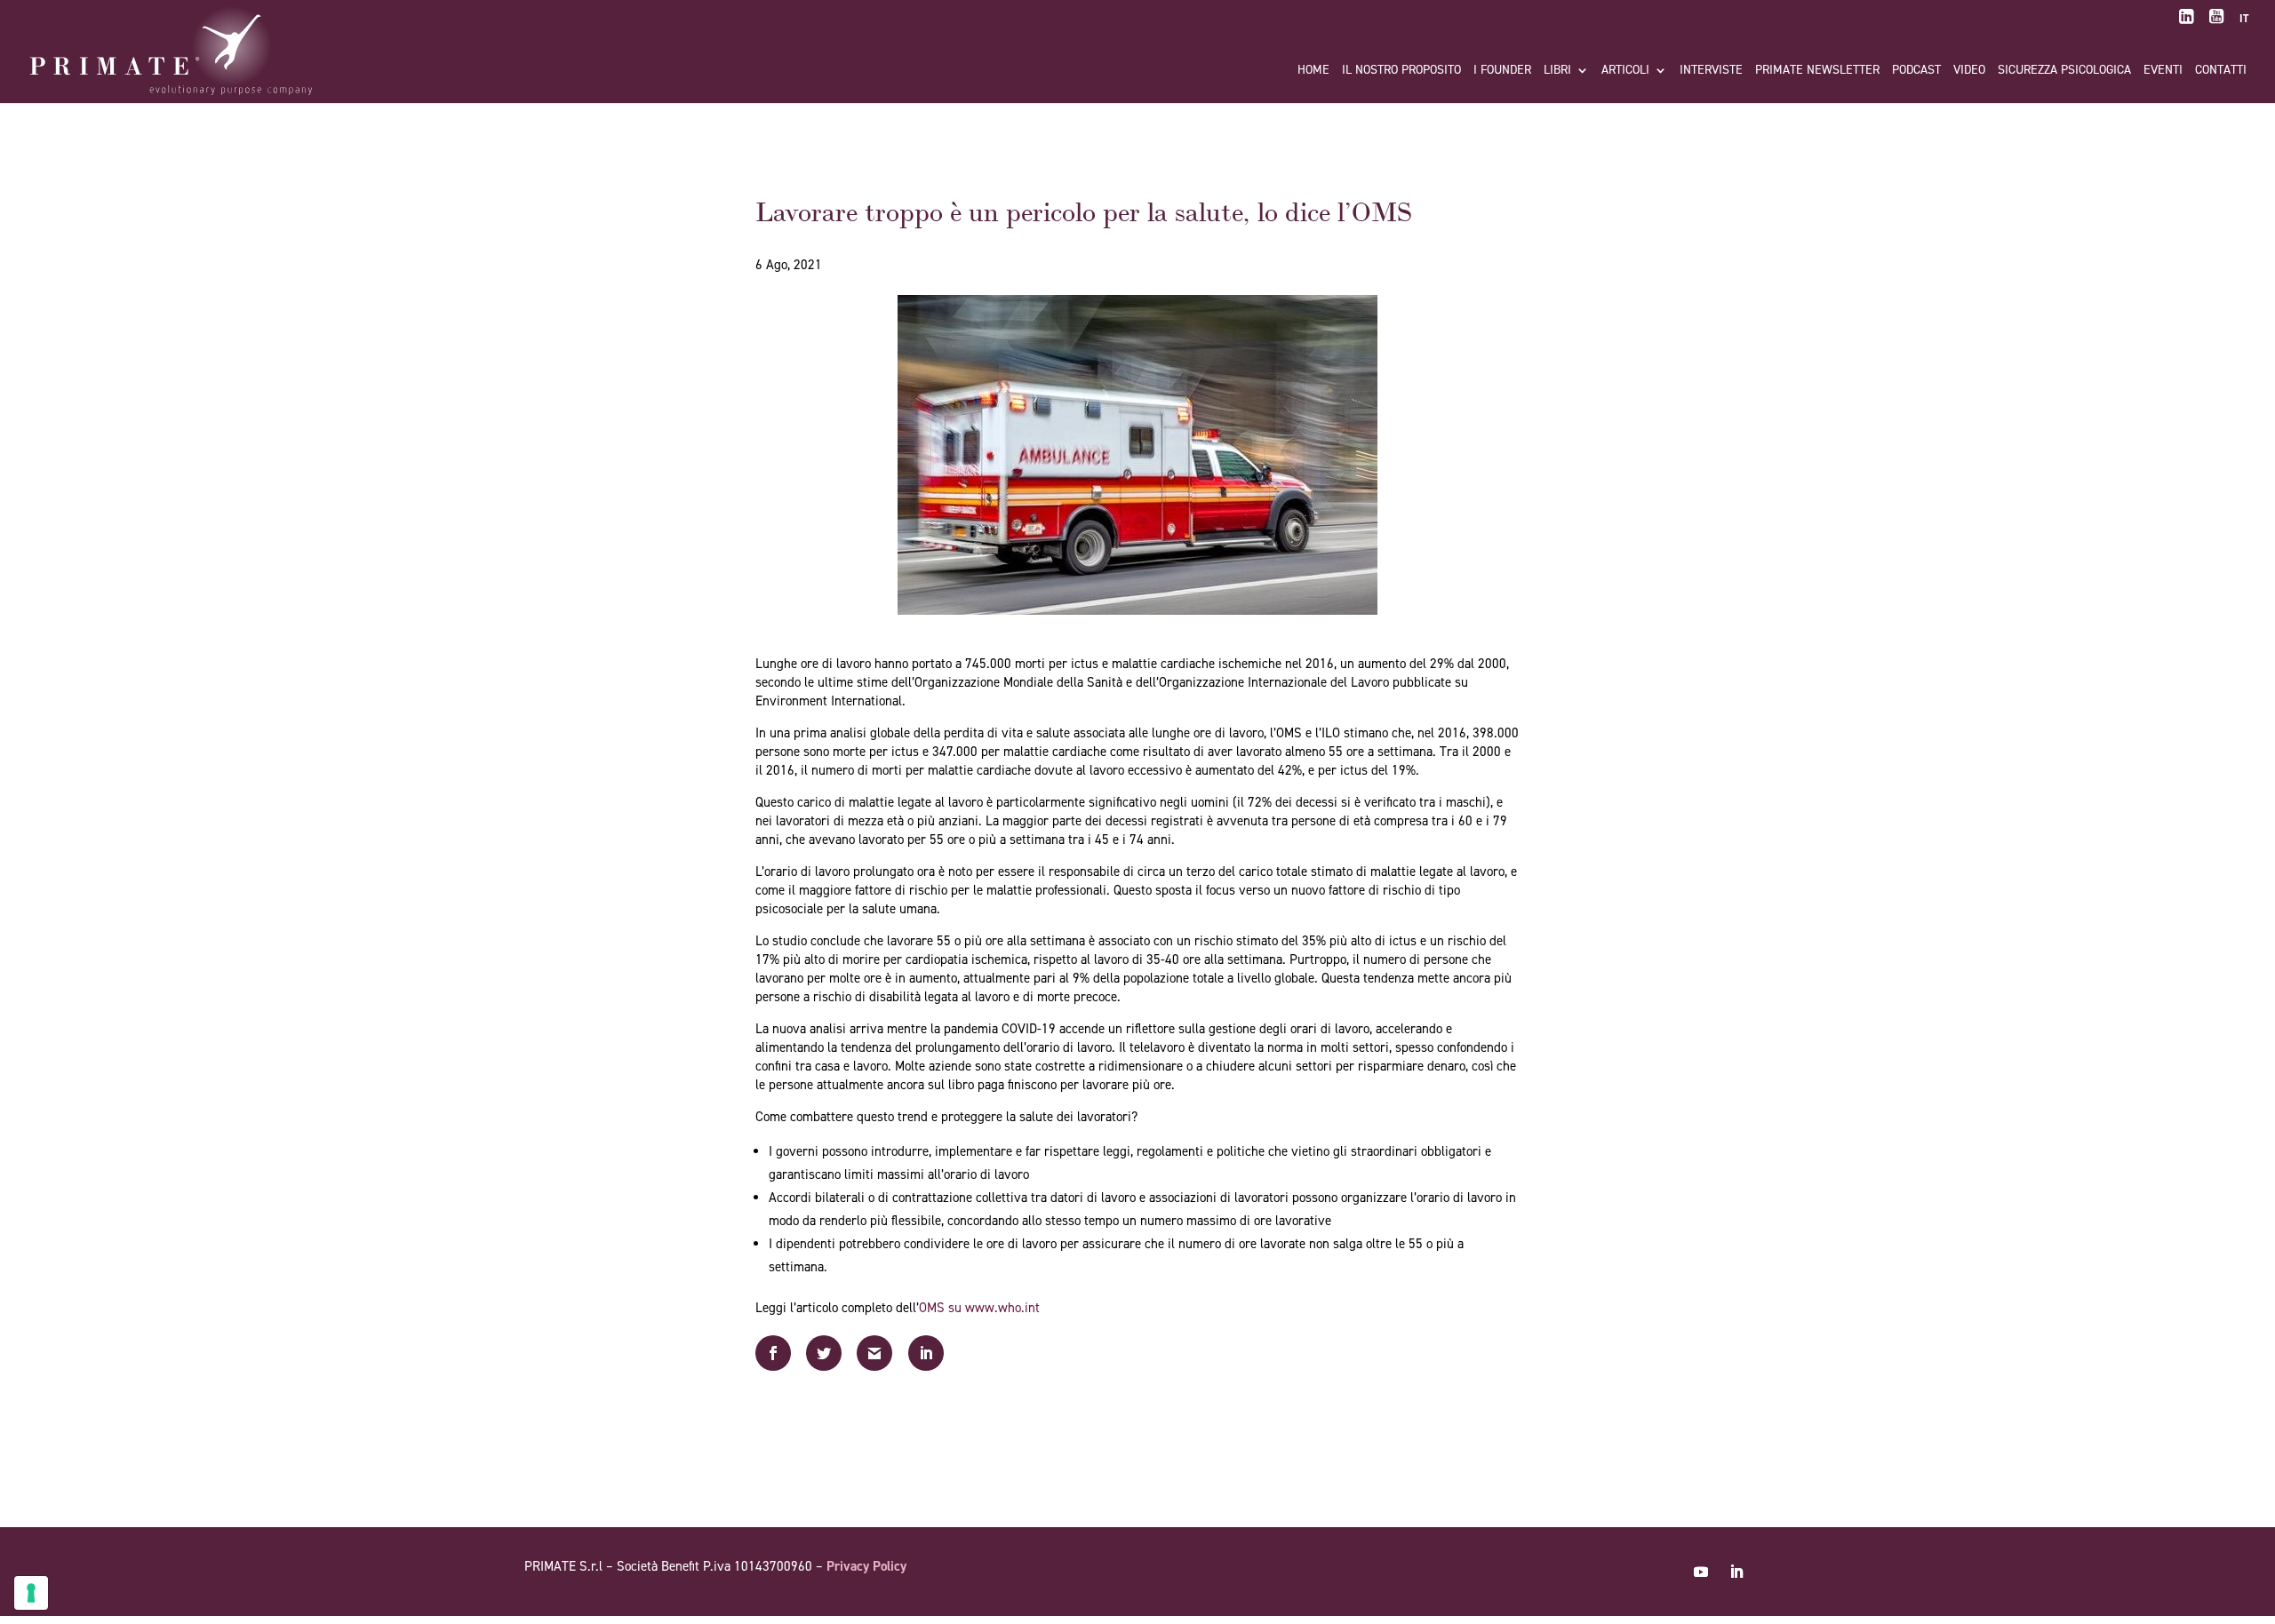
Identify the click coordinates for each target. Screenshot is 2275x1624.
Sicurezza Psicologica (2064, 71)
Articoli (1625, 71)
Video (1969, 71)
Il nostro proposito (1401, 71)
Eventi (2163, 71)
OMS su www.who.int (979, 1308)
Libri (1557, 71)
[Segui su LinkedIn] (1736, 1572)
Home (1313, 71)
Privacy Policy (866, 1566)
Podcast (1916, 71)
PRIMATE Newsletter (1817, 71)
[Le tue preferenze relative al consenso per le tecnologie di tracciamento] (31, 1593)
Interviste (1711, 71)
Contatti (2221, 71)
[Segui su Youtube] (1701, 1572)
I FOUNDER (1502, 71)
